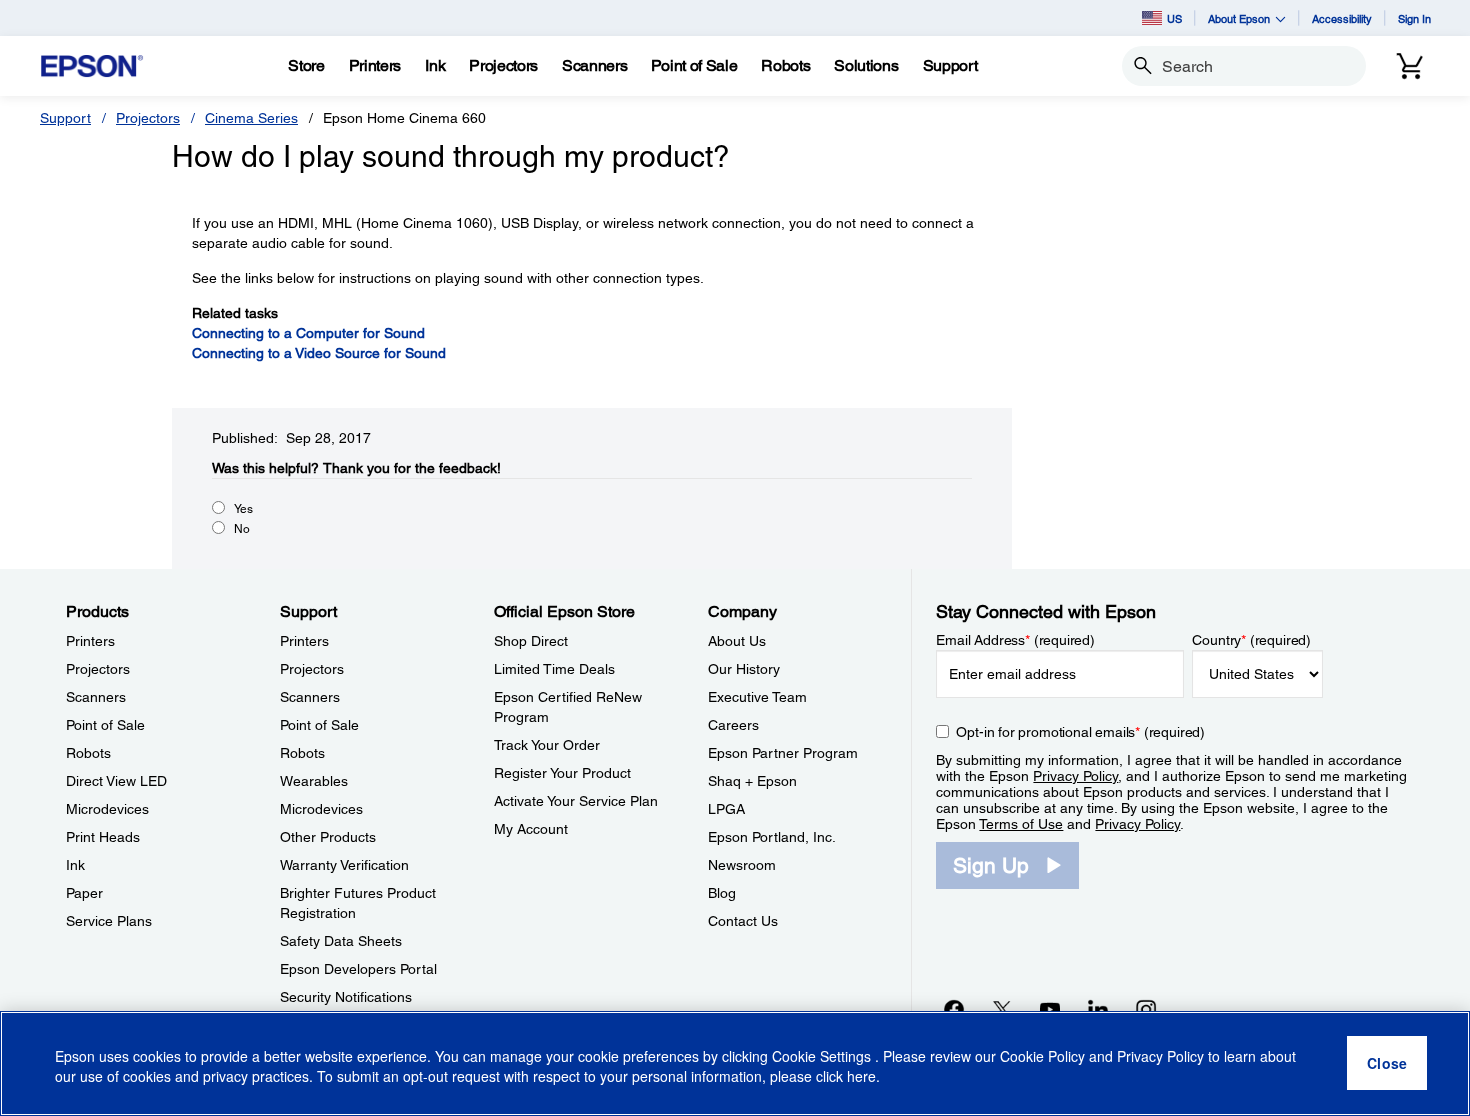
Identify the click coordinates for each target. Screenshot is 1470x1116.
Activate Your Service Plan (576, 801)
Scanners (96, 697)
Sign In (1414, 18)
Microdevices (107, 809)
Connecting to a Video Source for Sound (319, 353)
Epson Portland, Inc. (772, 837)
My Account (531, 829)
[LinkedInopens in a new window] (1098, 1009)
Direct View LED (116, 781)
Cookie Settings (823, 1056)
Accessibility (1342, 18)
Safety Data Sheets (341, 941)
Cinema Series (251, 118)
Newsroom (742, 865)
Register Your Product (562, 773)
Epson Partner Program (783, 753)
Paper (84, 893)
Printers (90, 641)
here (861, 1077)
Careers (733, 725)
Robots (88, 753)
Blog (722, 893)
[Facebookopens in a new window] (954, 1009)
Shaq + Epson (752, 781)
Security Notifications (346, 997)
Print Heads (103, 837)
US (1174, 18)
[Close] (1387, 1064)
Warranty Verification (344, 865)
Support (65, 118)
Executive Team (757, 697)
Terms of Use (1021, 824)
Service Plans (109, 921)
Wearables (314, 781)
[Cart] (1410, 66)
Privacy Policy (1075, 776)
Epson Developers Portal (358, 969)
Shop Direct (531, 641)
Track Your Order (547, 745)
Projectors (148, 118)
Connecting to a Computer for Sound (308, 333)
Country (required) (1251, 640)
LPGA (726, 809)
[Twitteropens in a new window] (1002, 1009)
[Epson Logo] (92, 66)
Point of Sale (105, 725)
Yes (243, 509)
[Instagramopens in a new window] (1146, 1009)
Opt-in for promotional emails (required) (1080, 732)
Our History (744, 669)
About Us (737, 641)
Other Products (328, 837)
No (242, 529)
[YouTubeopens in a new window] (1050, 1009)
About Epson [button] (1239, 18)
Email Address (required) (1015, 640)
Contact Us (743, 921)
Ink (75, 865)
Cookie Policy (1042, 1056)
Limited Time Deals (554, 669)
